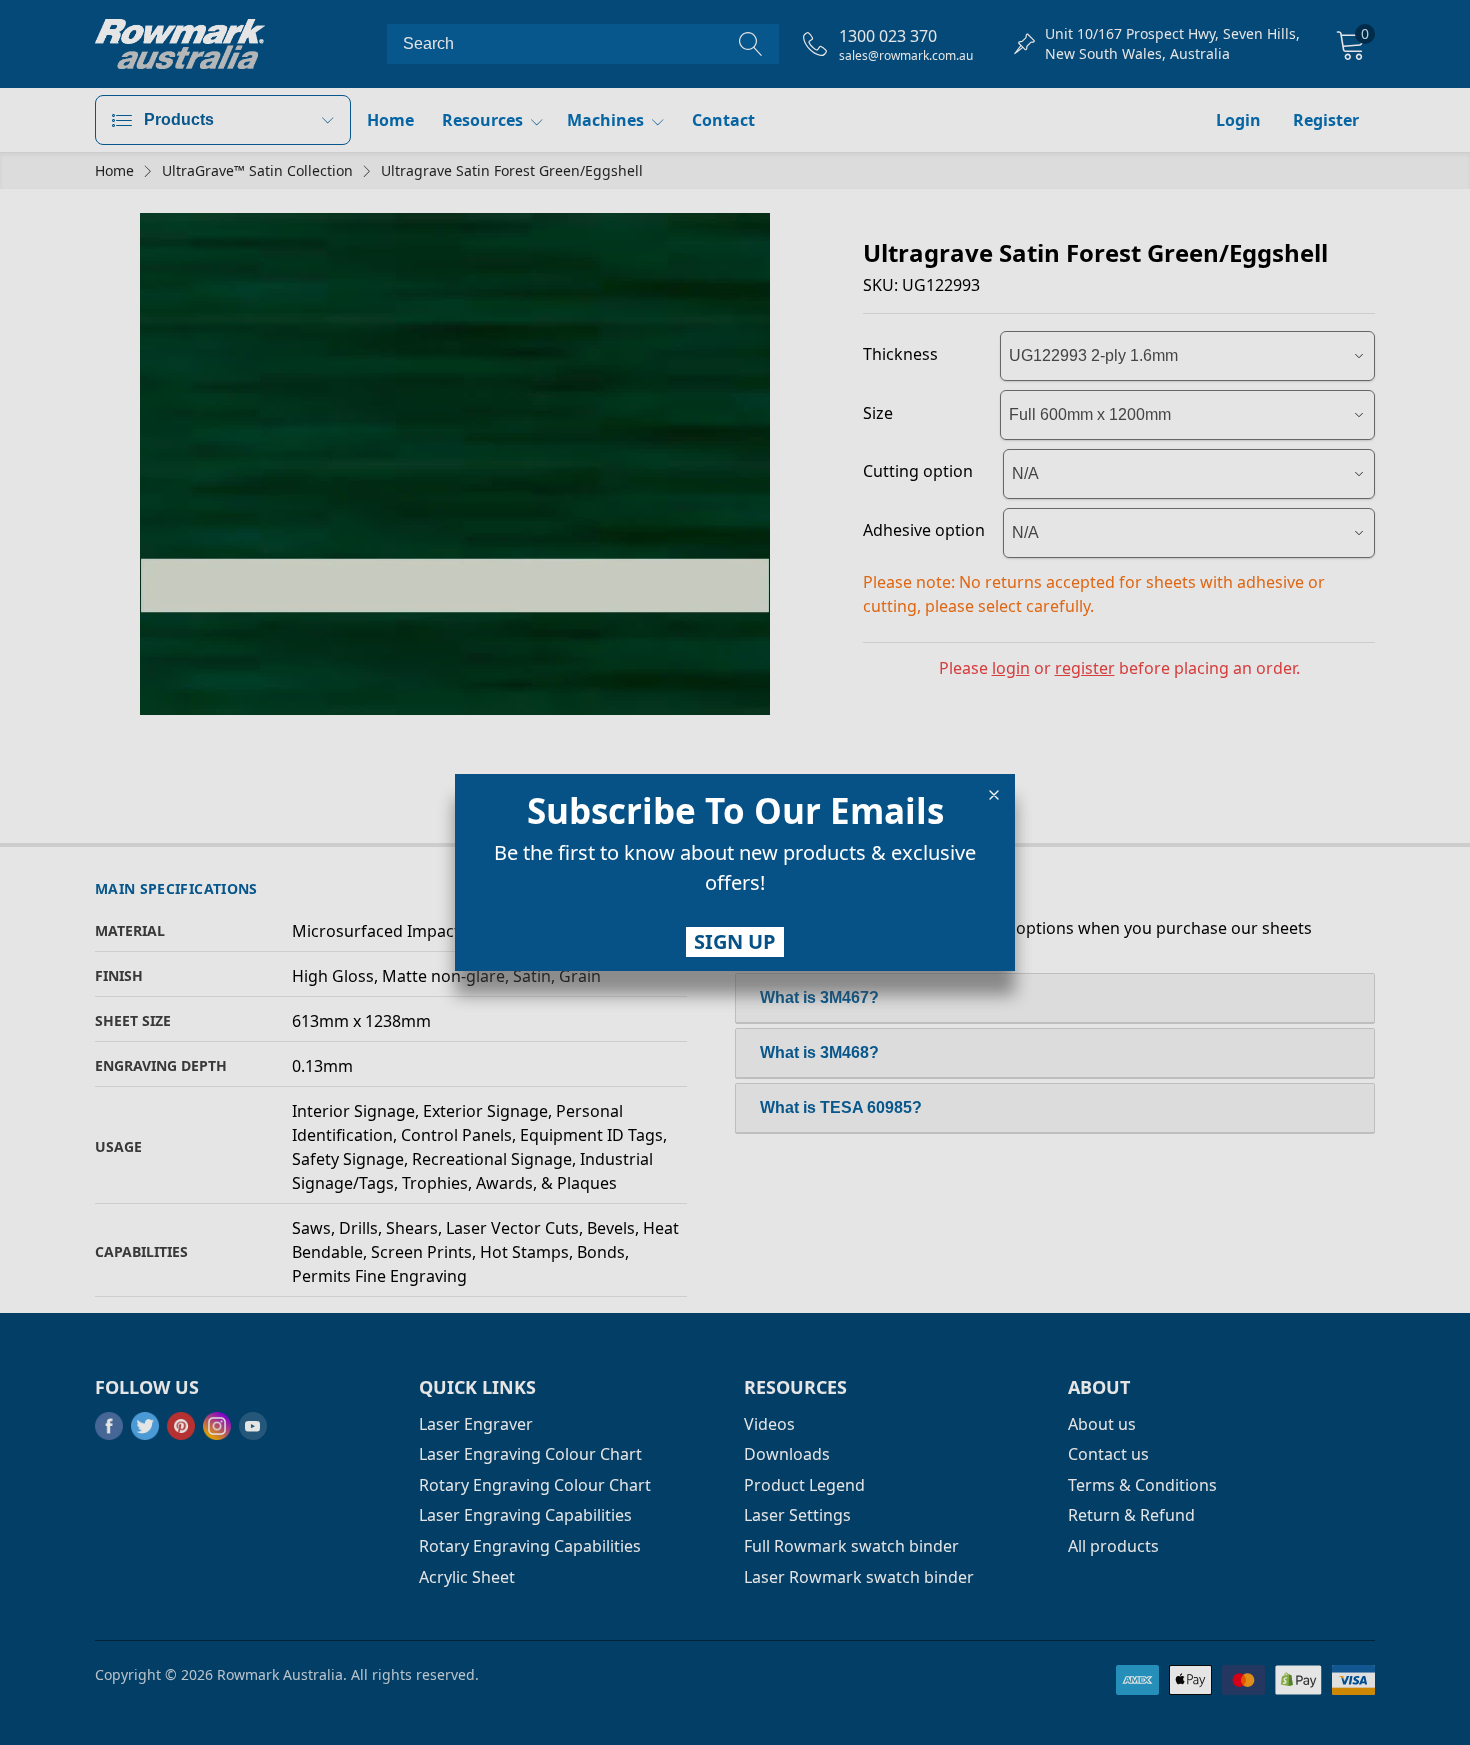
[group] (735, 872)
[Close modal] (994, 795)
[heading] (735, 811)
